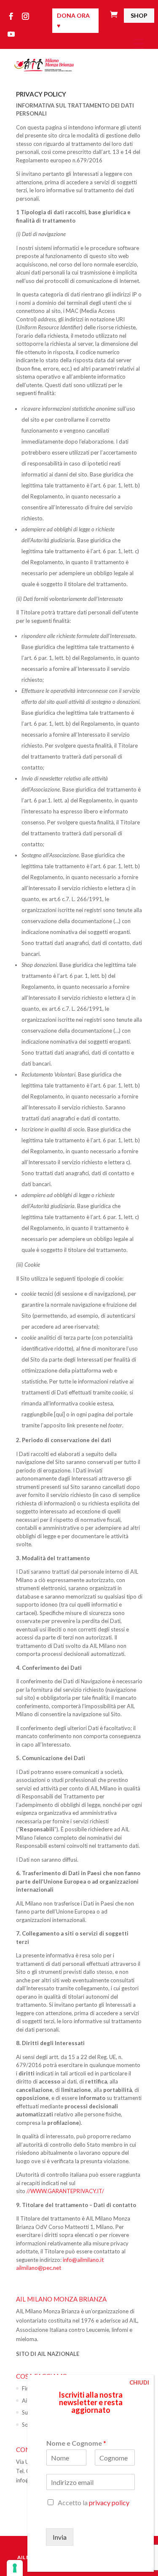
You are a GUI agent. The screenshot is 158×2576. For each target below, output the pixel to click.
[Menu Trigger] (138, 43)
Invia (60, 2537)
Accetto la (94, 2502)
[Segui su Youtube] (11, 34)
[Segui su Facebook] (11, 16)
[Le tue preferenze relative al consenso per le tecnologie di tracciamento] (15, 2568)
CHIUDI (139, 2382)
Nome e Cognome (76, 2443)
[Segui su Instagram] (25, 16)
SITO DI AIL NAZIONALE (48, 2354)
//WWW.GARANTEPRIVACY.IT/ (65, 2191)
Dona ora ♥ (73, 20)
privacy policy (109, 2502)
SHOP (139, 15)
